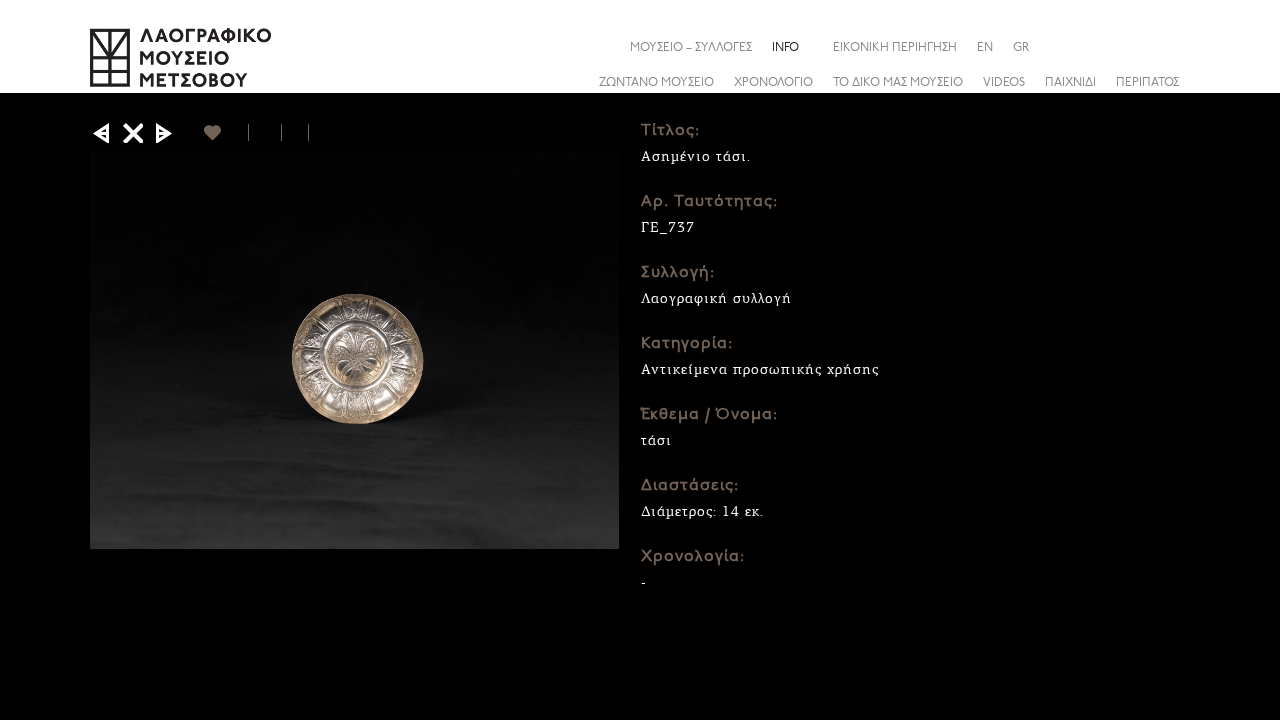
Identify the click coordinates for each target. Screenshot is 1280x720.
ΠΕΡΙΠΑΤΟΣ (1147, 83)
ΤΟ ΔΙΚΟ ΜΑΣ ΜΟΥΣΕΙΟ (898, 83)
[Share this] (1174, 47)
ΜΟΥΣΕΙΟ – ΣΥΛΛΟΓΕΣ (691, 48)
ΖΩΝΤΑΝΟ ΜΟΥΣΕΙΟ (656, 83)
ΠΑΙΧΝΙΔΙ (1070, 83)
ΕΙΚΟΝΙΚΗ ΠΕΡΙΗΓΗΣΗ (895, 48)
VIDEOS (1004, 83)
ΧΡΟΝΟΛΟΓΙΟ (773, 83)
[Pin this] (317, 132)
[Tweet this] (295, 132)
